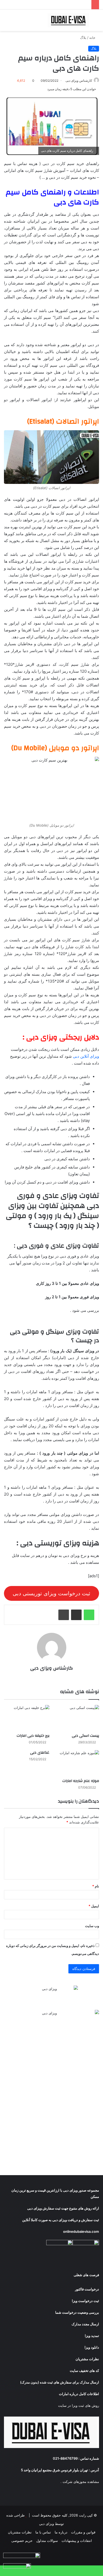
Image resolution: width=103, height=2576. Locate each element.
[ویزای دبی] (69, 20)
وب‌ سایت (92, 1926)
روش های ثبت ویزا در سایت (79, 2405)
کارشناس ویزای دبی (79, 81)
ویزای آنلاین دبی (86, 1056)
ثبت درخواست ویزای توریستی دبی (51, 1593)
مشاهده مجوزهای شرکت (81, 2482)
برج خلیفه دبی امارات (33, 1736)
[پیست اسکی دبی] (76, 1718)
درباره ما (61, 2532)
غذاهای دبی (40, 1753)
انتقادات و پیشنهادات (77, 2541)
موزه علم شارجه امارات (81, 1781)
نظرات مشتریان (20, 2532)
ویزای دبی (70, 2190)
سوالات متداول (47, 2541)
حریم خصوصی (22, 2541)
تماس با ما (43, 2532)
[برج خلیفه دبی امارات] (27, 1718)
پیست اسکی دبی (85, 1736)
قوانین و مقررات (83, 2532)
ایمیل (94, 1906)
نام (96, 1886)
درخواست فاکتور (87, 2289)
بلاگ (83, 38)
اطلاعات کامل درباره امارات (79, 2394)
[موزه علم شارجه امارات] (76, 1763)
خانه (93, 38)
